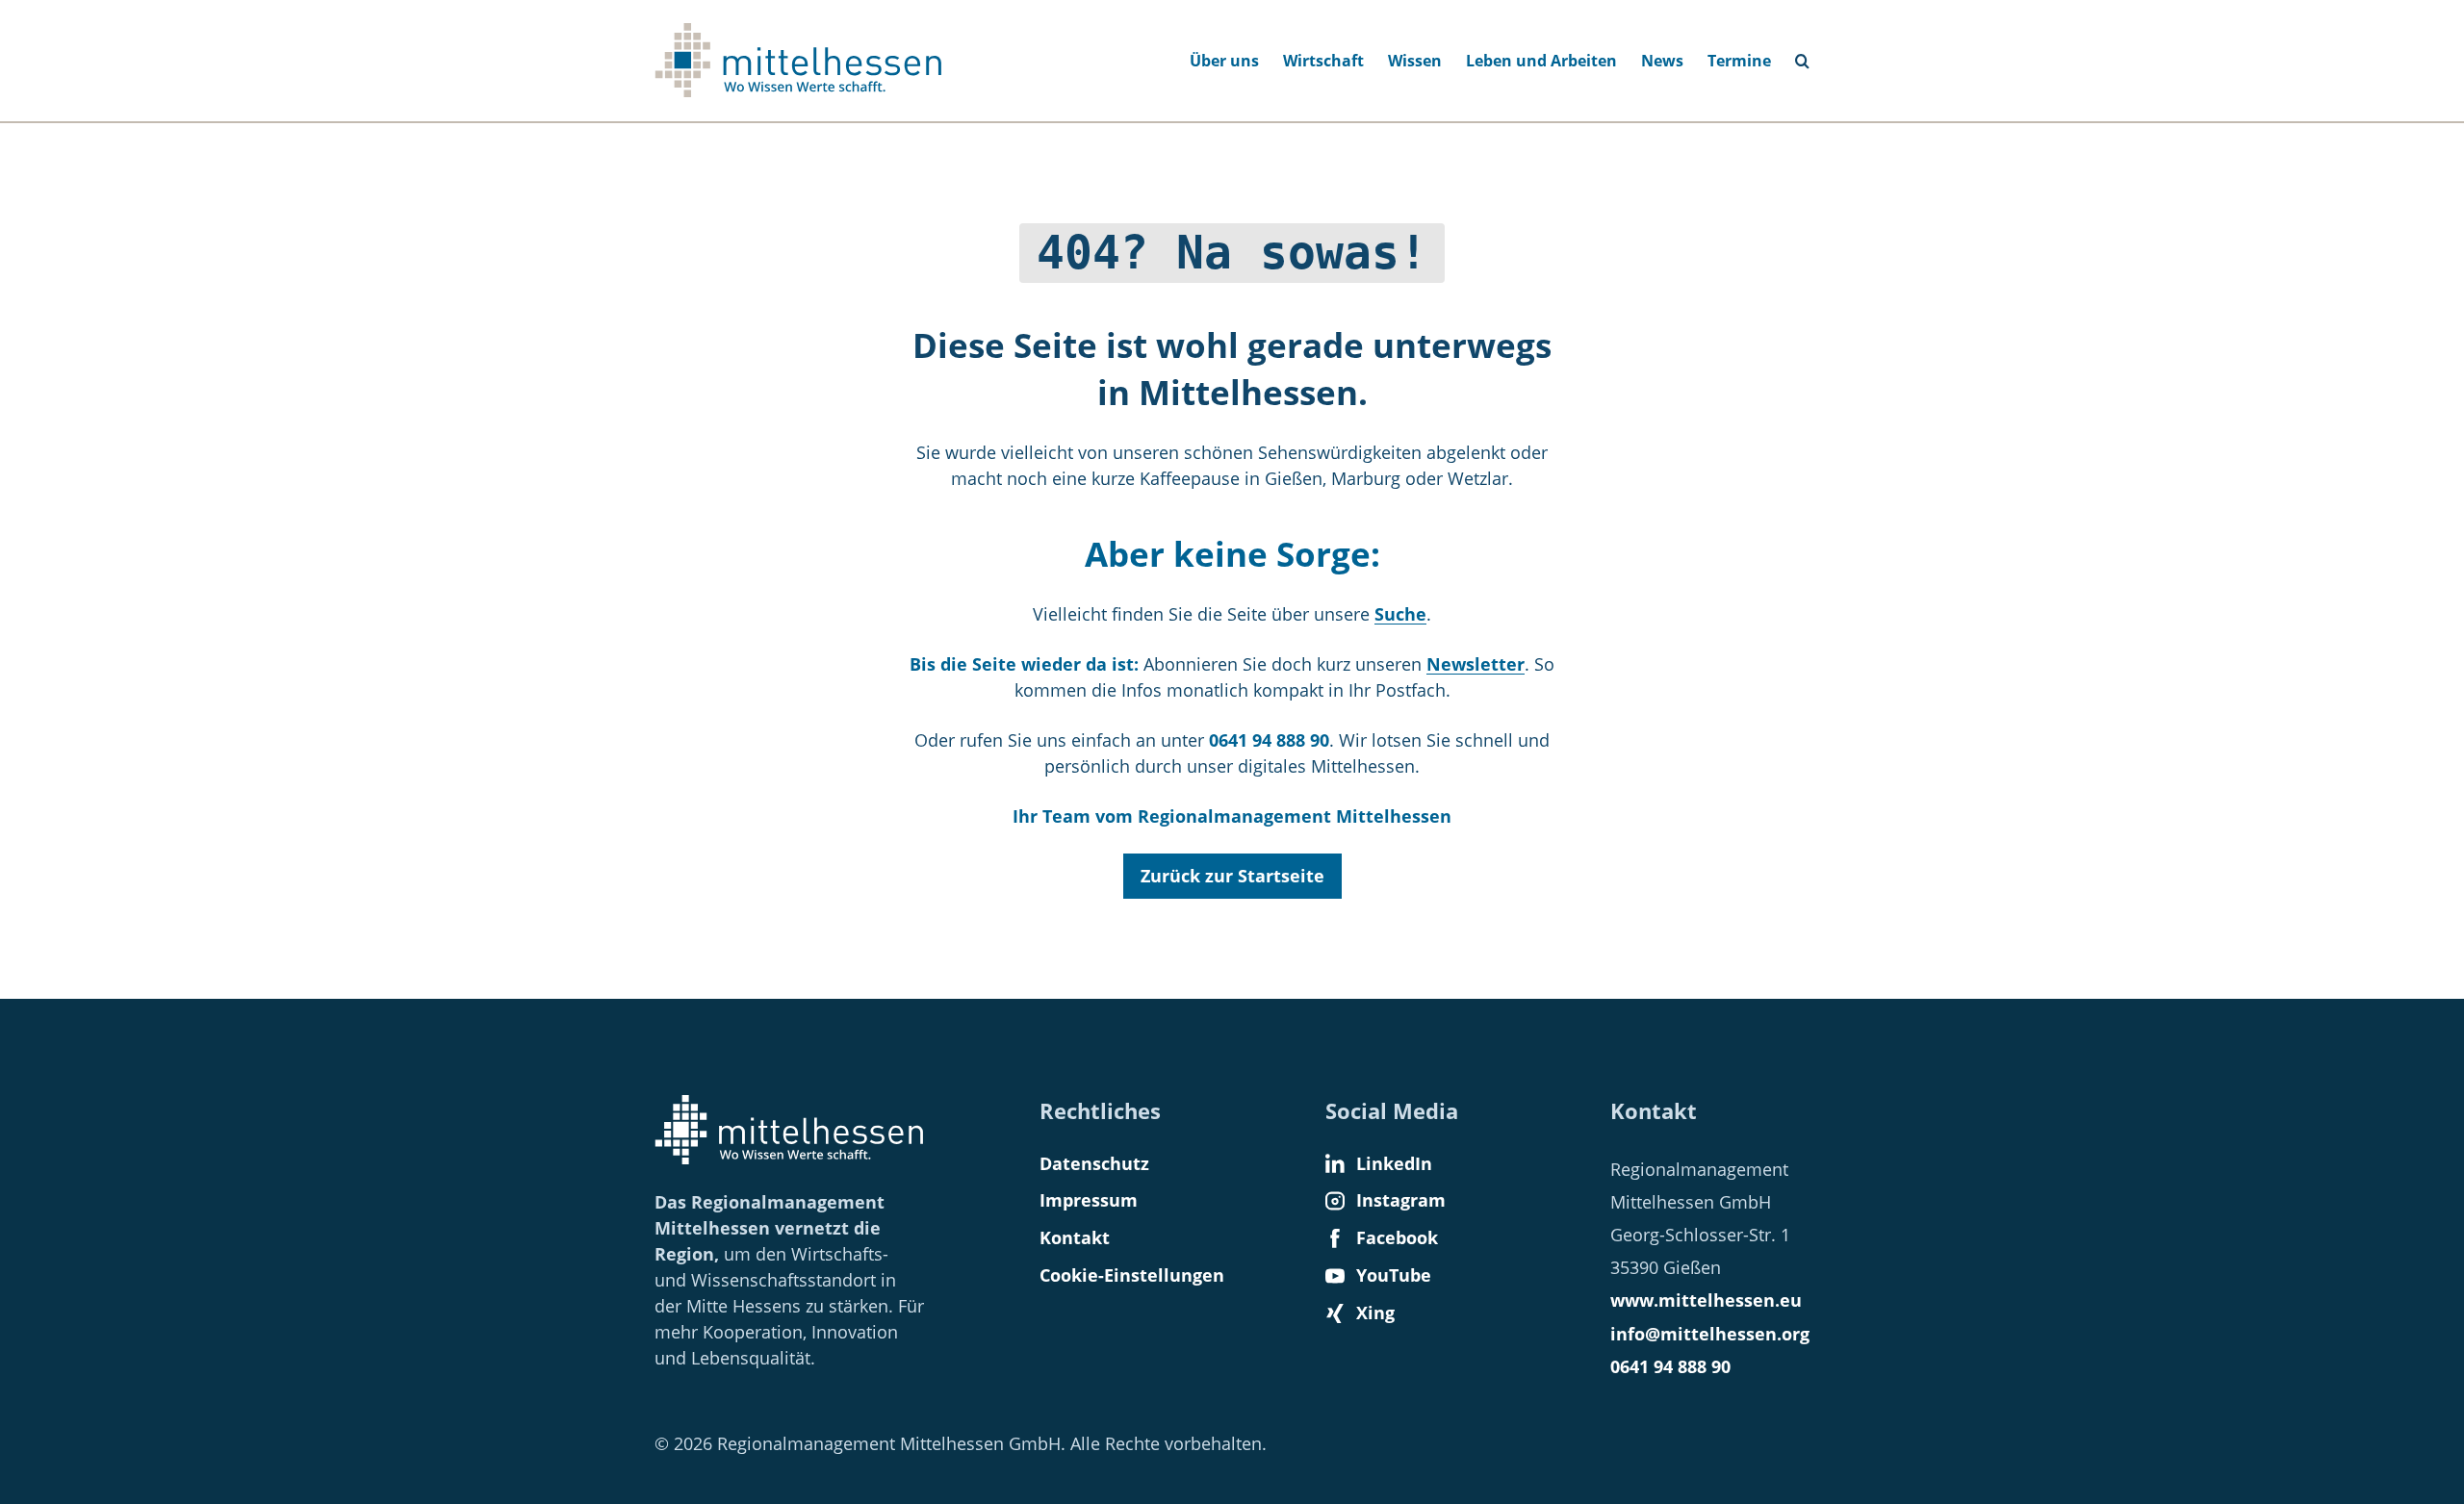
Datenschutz (1094, 1163)
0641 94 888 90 (1670, 1366)
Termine (1739, 61)
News (1662, 61)
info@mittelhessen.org (1710, 1334)
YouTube (1394, 1275)
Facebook (1397, 1237)
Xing (1375, 1313)
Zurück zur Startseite (1232, 876)
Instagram (1401, 1200)
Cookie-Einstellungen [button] (1132, 1275)
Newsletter (1476, 664)
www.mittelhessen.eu (1706, 1300)
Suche (1810, 55)
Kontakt (1075, 1237)
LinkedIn (1394, 1163)
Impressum (1089, 1200)
